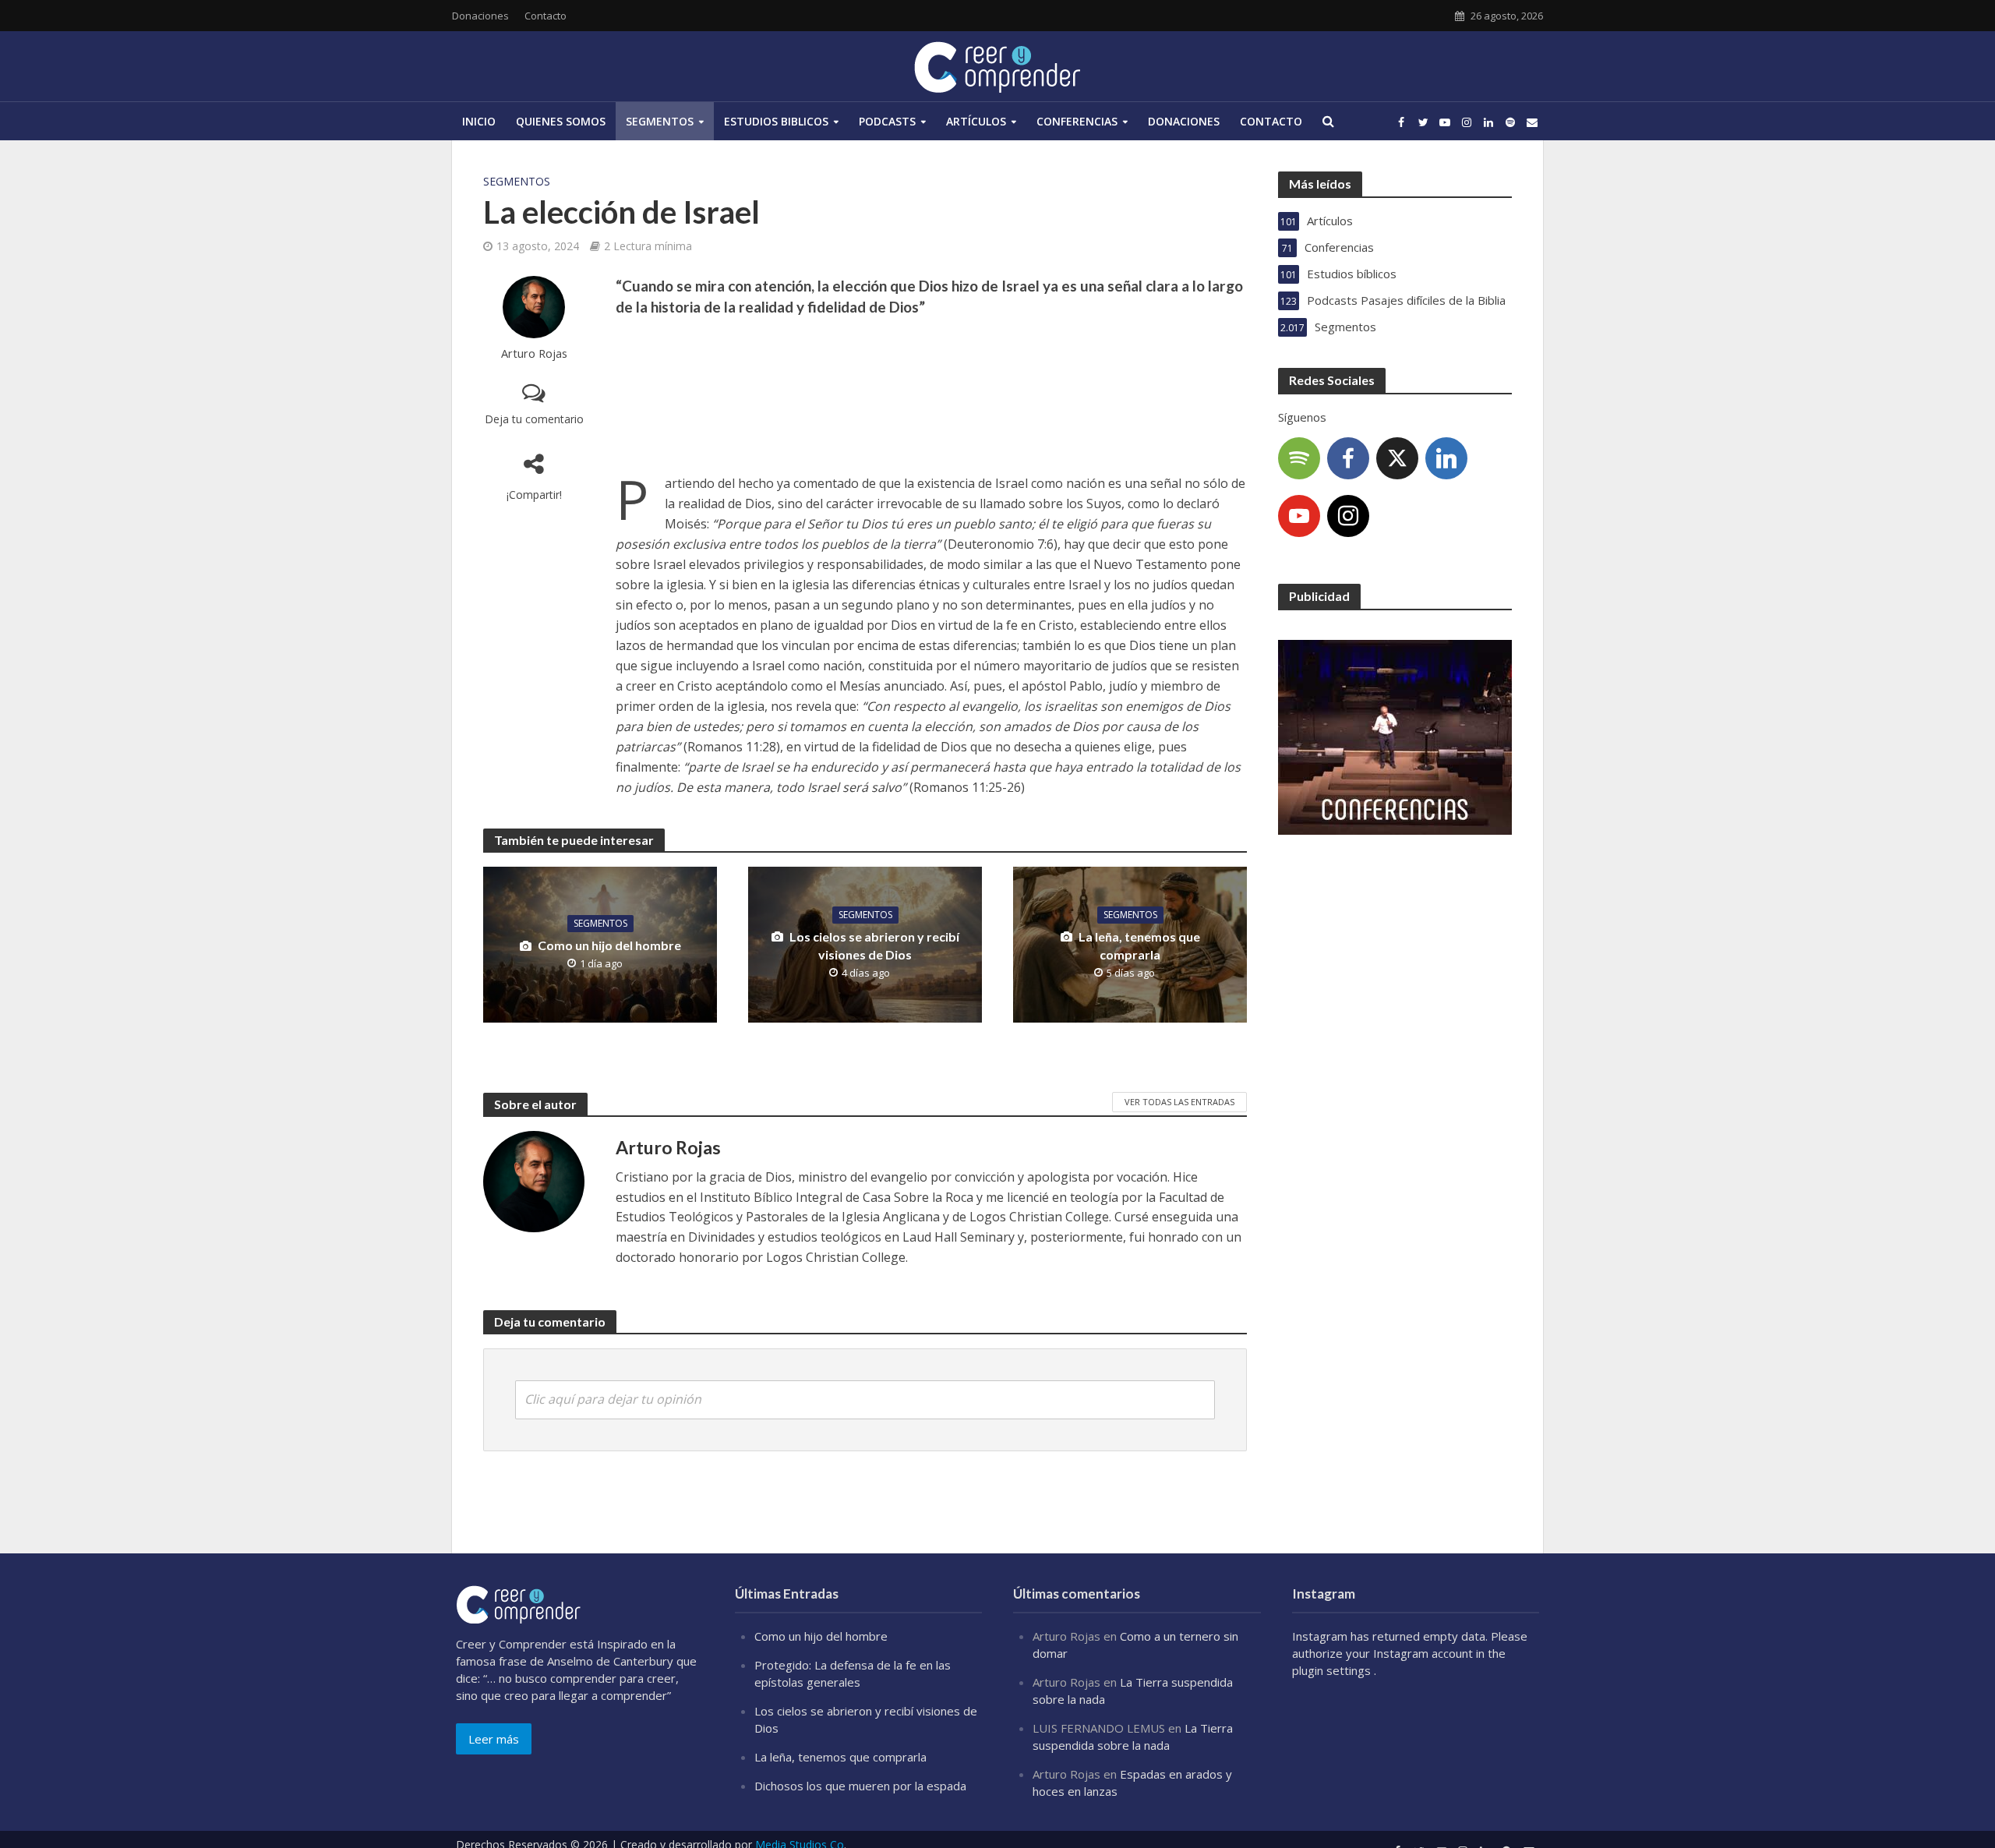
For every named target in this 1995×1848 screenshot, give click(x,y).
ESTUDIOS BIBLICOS (776, 121)
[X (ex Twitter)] (1397, 458)
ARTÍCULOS (976, 121)
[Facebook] (1348, 458)
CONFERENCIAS (1077, 121)
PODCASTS (887, 121)
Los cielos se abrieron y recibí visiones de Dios (874, 945)
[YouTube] (1299, 516)
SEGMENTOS (660, 121)
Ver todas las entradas (1179, 1102)
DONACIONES (1184, 121)
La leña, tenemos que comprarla (1139, 945)
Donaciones (480, 16)
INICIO (479, 121)
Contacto (546, 16)
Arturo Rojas (534, 353)
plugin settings (1333, 1670)
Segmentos (517, 181)
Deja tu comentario (534, 419)
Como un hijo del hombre (609, 945)
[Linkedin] (1446, 458)
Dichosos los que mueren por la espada (860, 1786)
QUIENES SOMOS (561, 121)
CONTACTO (1271, 121)
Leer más (494, 1739)
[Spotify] (1299, 458)
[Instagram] (1348, 516)
